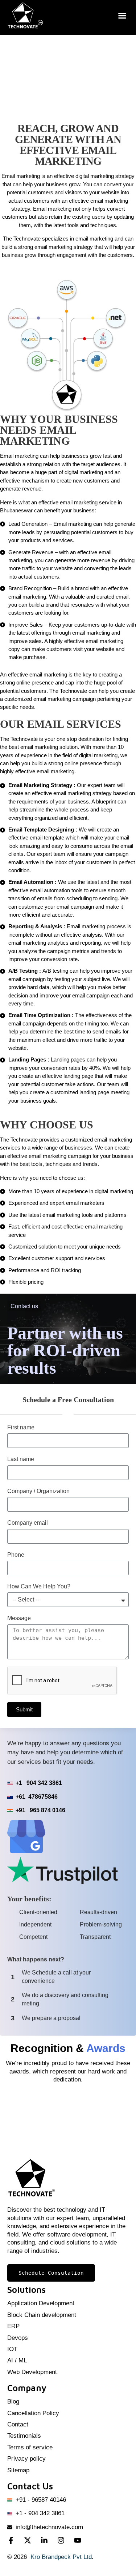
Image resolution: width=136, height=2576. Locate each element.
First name (21, 1427)
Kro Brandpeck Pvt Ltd (61, 2557)
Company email (28, 1523)
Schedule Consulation (51, 2273)
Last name (21, 1459)
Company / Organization (38, 1491)
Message (19, 1618)
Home (47, 72)
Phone (16, 1555)
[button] (122, 16)
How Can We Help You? (39, 1586)
